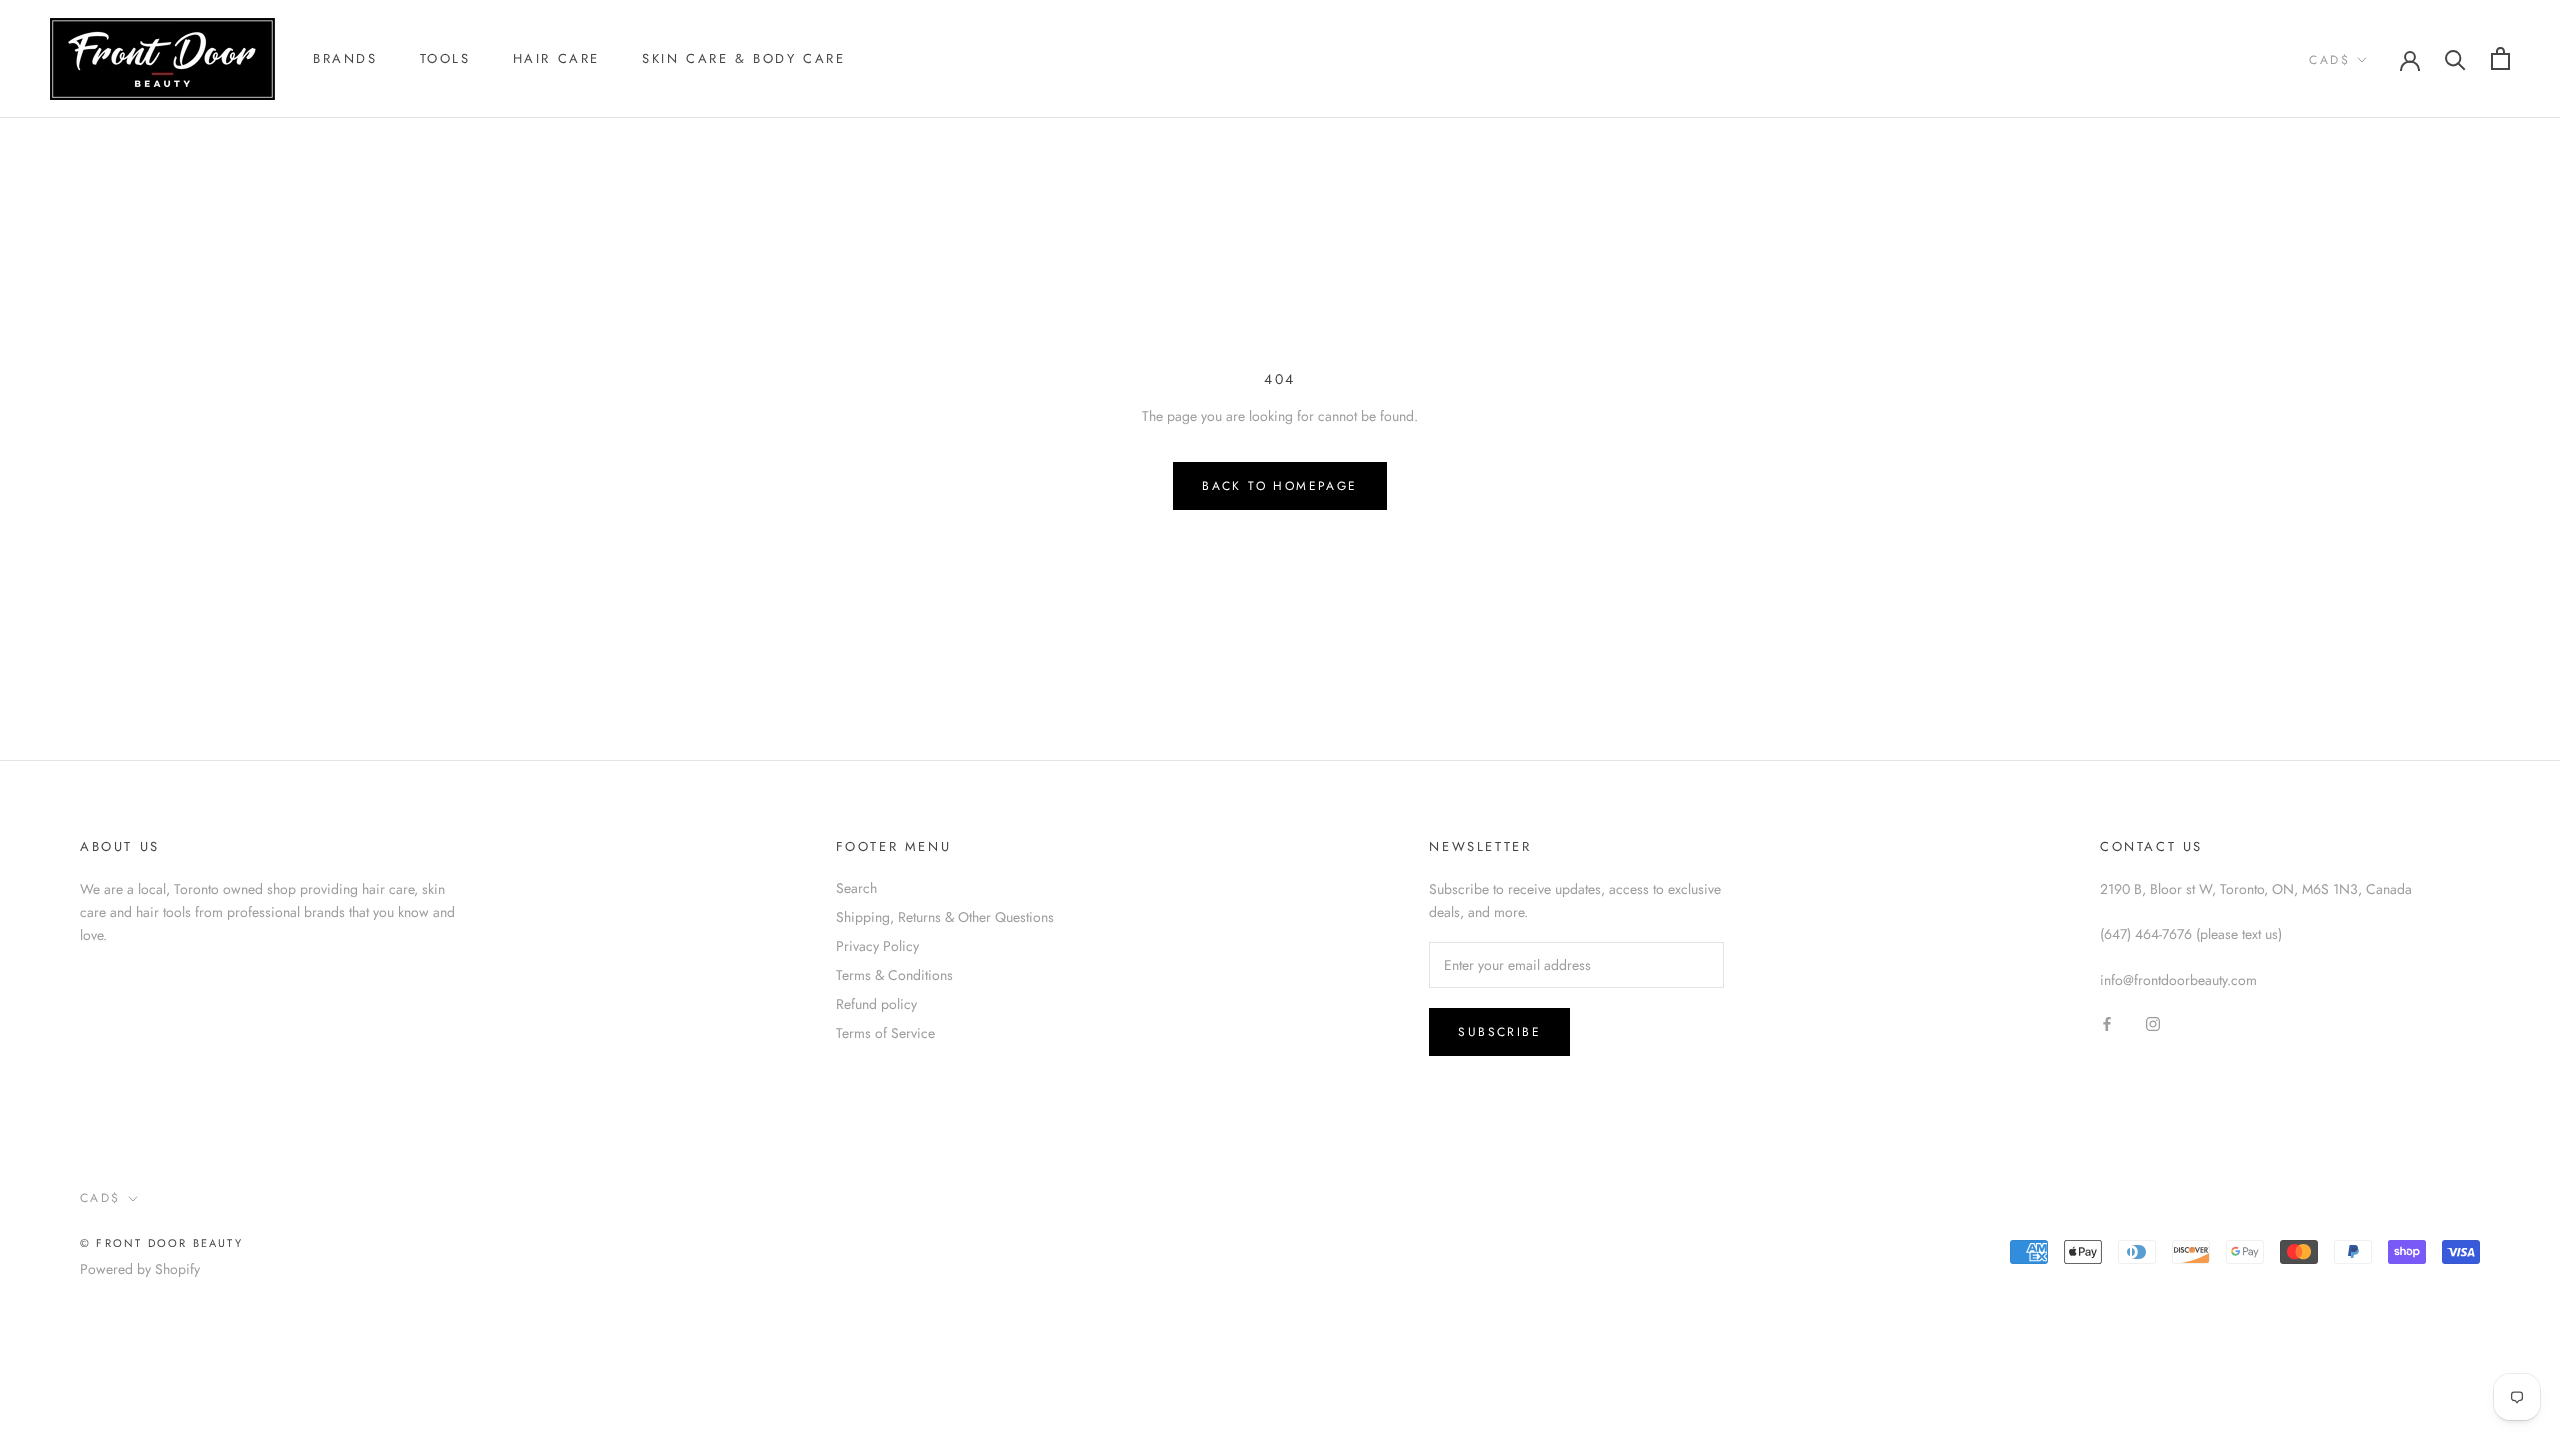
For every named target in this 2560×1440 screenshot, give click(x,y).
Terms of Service (885, 1033)
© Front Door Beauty (161, 1243)
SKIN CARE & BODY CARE (744, 58)
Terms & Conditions (894, 975)
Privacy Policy (877, 946)
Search (856, 888)
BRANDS (345, 58)
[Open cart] (2500, 58)
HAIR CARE (556, 58)
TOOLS (445, 58)
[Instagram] (2153, 1023)
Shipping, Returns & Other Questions (945, 917)
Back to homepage (1279, 486)
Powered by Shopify (140, 1269)
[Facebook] (2107, 1023)
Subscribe (1499, 1032)
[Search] (2455, 58)
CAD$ (2329, 60)
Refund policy (876, 1004)
